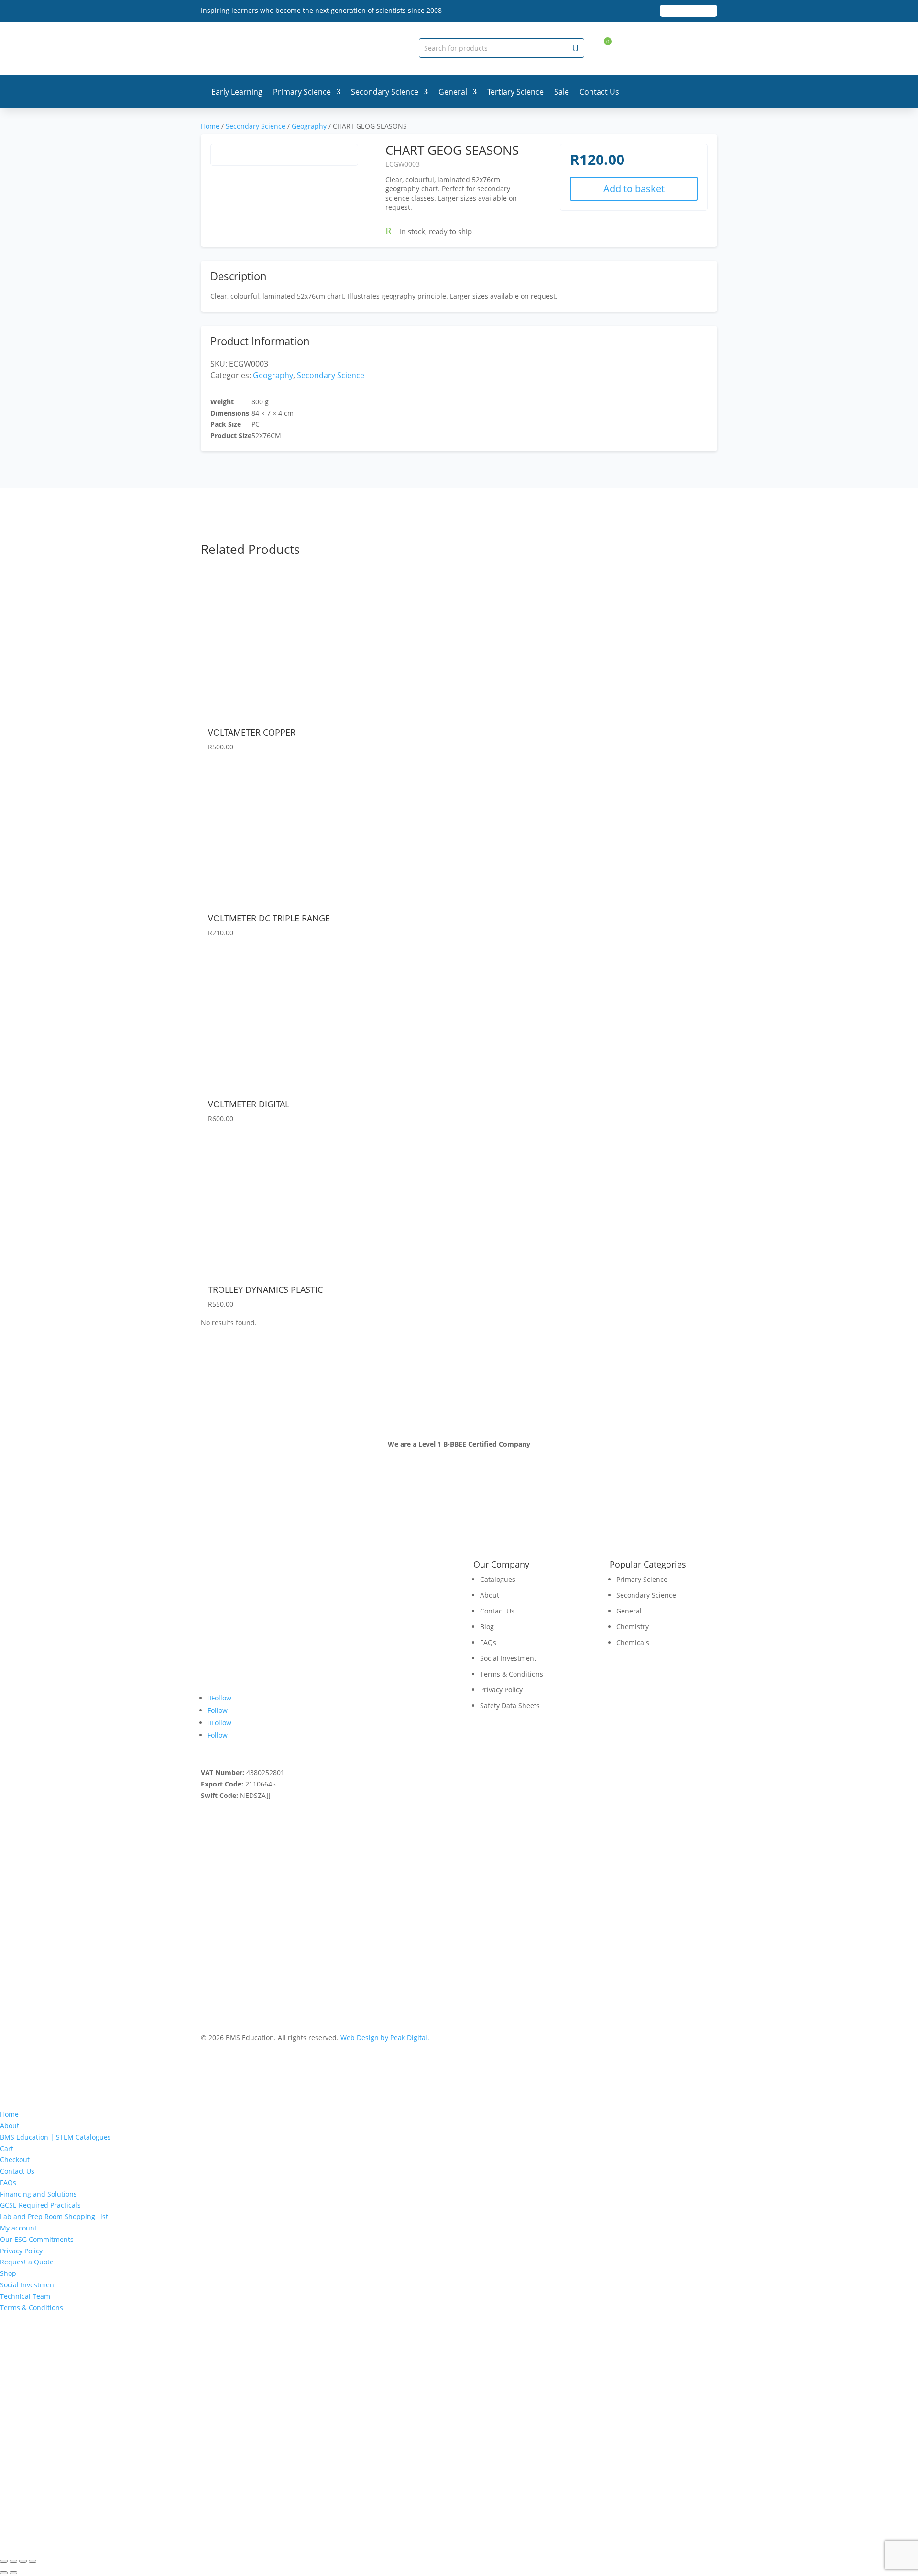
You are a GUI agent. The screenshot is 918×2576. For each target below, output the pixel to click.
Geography (309, 126)
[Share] (23, 2561)
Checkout (15, 2159)
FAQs (488, 1642)
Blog (487, 1627)
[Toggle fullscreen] (13, 2561)
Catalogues (498, 1579)
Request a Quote (27, 2262)
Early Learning (237, 92)
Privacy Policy (501, 1690)
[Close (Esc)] (33, 2561)
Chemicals (633, 1642)
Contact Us (599, 92)
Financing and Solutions (38, 2194)
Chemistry (633, 1627)
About (490, 1595)
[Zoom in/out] (4, 2561)
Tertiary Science (515, 92)
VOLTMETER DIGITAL (249, 1104)
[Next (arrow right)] (13, 2573)
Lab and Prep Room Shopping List (54, 2216)
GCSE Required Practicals (40, 2205)
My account (18, 2228)
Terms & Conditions (512, 1674)
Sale (562, 92)
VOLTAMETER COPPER (252, 732)
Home (210, 126)
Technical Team (25, 2296)
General (453, 92)
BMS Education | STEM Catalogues (55, 2137)
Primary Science (302, 92)
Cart (7, 2148)
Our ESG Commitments (37, 2239)
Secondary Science (385, 92)
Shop (8, 2273)
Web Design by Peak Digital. (385, 2038)
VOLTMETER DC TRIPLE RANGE (269, 918)
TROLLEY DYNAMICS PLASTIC (265, 1289)
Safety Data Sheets (510, 1705)
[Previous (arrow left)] (4, 2573)
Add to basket (634, 189)
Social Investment (508, 1658)
